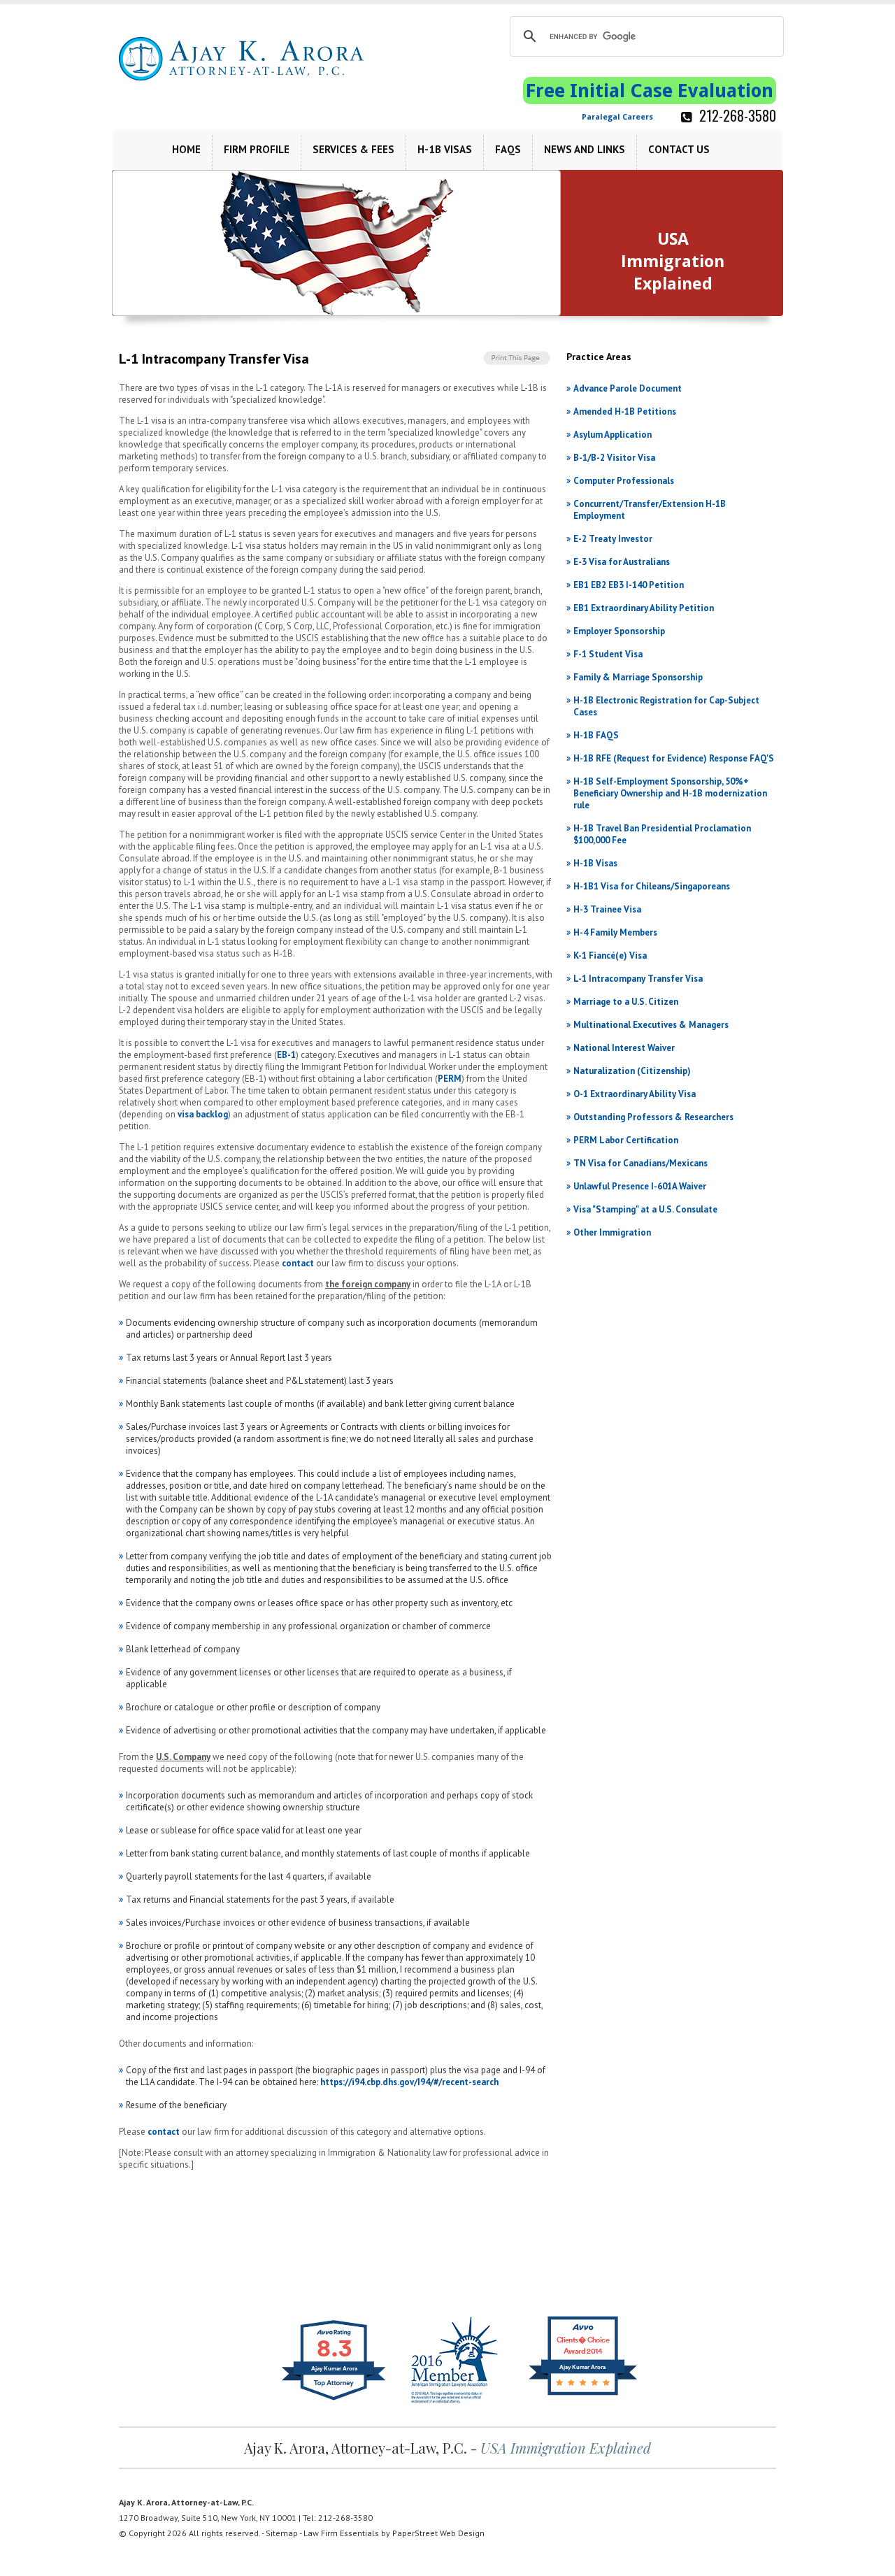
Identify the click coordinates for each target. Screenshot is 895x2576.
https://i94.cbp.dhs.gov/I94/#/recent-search (409, 2082)
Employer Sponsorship (619, 631)
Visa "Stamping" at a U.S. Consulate (645, 1209)
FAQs (508, 149)
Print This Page (518, 358)
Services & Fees (353, 149)
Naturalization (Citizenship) (632, 1071)
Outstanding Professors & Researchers (653, 1117)
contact (298, 1263)
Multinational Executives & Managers (651, 1025)
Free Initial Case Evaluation (650, 91)
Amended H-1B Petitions (625, 412)
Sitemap (282, 2533)
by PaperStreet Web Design (433, 2533)
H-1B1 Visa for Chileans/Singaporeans (652, 886)
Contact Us (679, 149)
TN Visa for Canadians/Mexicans (640, 1163)
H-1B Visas (445, 149)
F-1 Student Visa (608, 654)
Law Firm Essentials (341, 2533)
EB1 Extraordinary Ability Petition (644, 608)
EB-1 (286, 1055)
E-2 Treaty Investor (613, 539)
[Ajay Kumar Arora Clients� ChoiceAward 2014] (583, 2395)
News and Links (585, 149)
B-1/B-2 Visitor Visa (614, 458)
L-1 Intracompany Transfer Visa (638, 979)
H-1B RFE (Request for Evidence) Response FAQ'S (674, 758)
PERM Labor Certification (626, 1140)
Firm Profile (257, 149)
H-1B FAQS (596, 735)
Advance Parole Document (628, 388)
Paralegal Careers (617, 117)
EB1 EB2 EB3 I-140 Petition (629, 585)
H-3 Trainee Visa (607, 909)
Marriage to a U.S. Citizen (626, 1002)
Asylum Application (613, 435)
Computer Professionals (624, 481)
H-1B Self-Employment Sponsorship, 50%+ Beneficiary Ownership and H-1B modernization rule (670, 793)
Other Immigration (612, 1232)
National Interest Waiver (624, 1048)
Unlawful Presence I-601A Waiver (640, 1186)
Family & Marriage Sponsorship (638, 677)
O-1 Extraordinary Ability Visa (635, 1094)
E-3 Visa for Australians (622, 562)
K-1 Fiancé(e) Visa (610, 956)
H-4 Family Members (615, 932)
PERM (450, 1079)
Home (186, 149)
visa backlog (203, 1114)
